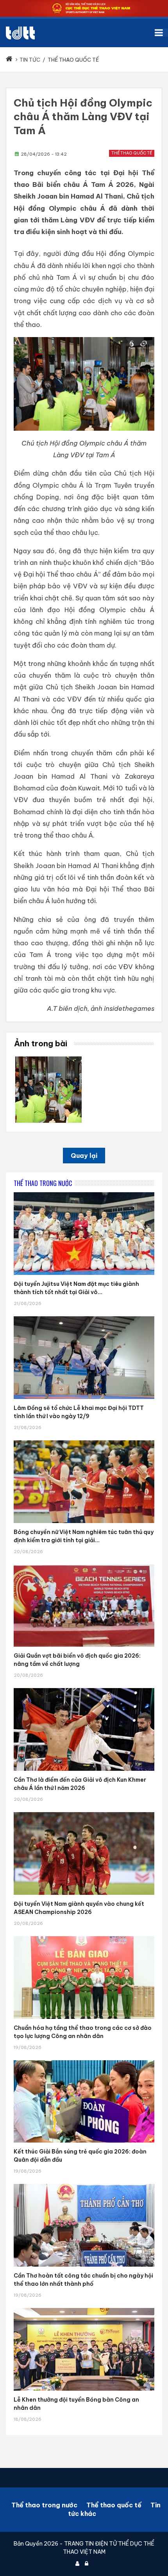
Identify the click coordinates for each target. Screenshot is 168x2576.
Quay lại (84, 1156)
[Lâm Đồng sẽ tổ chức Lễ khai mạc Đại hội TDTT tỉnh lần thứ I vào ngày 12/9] (84, 1316)
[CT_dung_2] (48, 1059)
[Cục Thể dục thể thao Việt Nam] (20, 33)
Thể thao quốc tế (132, 153)
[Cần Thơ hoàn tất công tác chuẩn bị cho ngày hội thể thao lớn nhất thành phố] (84, 2184)
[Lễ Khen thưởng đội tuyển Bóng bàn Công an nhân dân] (84, 2308)
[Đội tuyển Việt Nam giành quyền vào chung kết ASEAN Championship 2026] (84, 1812)
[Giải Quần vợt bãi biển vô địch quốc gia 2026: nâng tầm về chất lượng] (84, 1564)
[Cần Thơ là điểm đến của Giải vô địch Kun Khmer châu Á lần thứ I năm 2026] (84, 1688)
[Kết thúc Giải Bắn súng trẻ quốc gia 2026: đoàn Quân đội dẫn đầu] (84, 2060)
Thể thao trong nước (44, 2505)
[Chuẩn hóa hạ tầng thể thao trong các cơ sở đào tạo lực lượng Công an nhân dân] (84, 1936)
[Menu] (161, 33)
